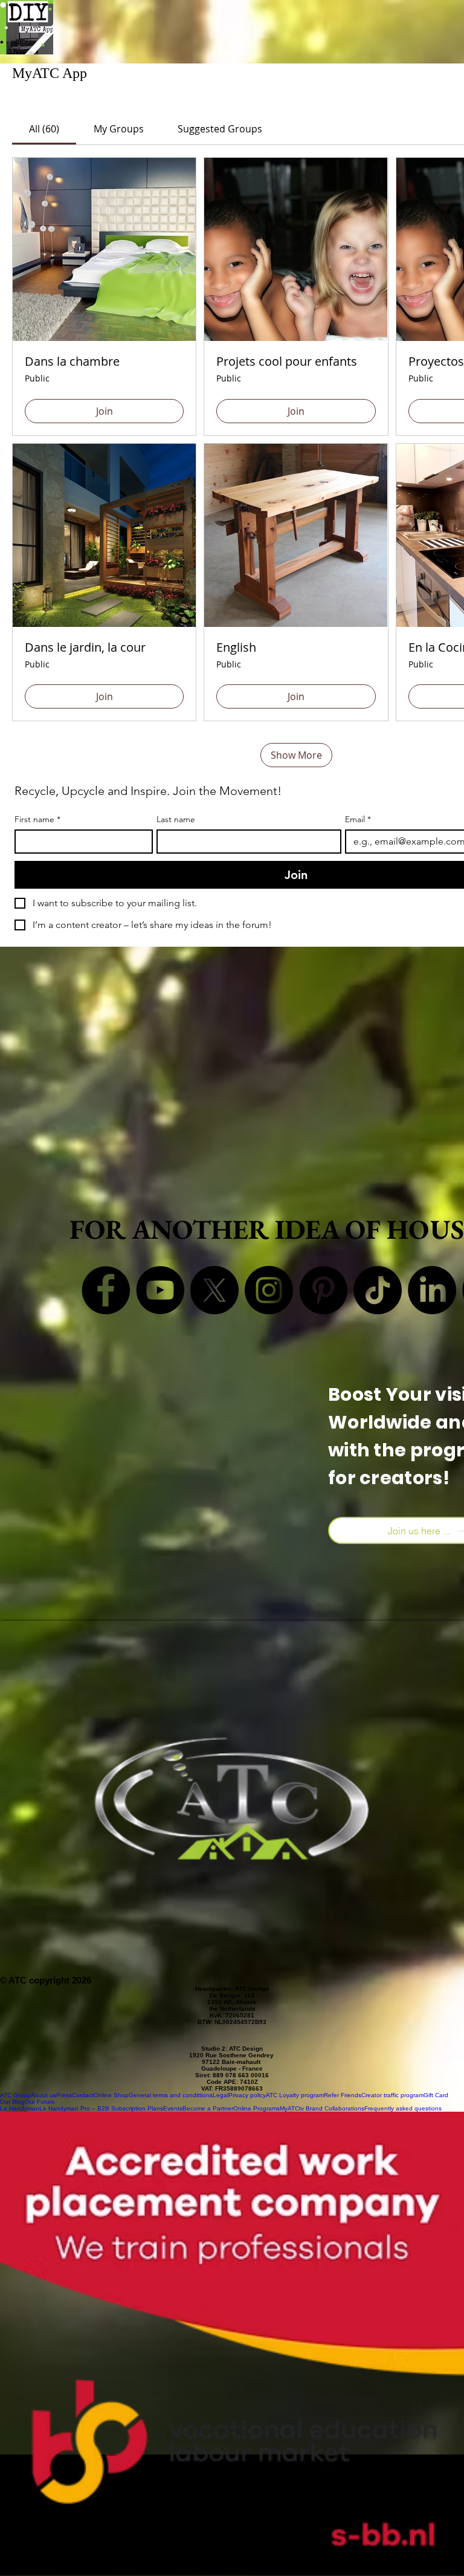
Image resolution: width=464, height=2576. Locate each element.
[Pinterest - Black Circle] (323, 1290)
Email (358, 819)
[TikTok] (378, 1290)
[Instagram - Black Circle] (269, 1290)
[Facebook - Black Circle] (106, 1290)
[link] (44, 129)
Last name (176, 819)
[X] (214, 1290)
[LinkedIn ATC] (432, 1290)
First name (37, 819)
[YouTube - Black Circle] (160, 1290)
